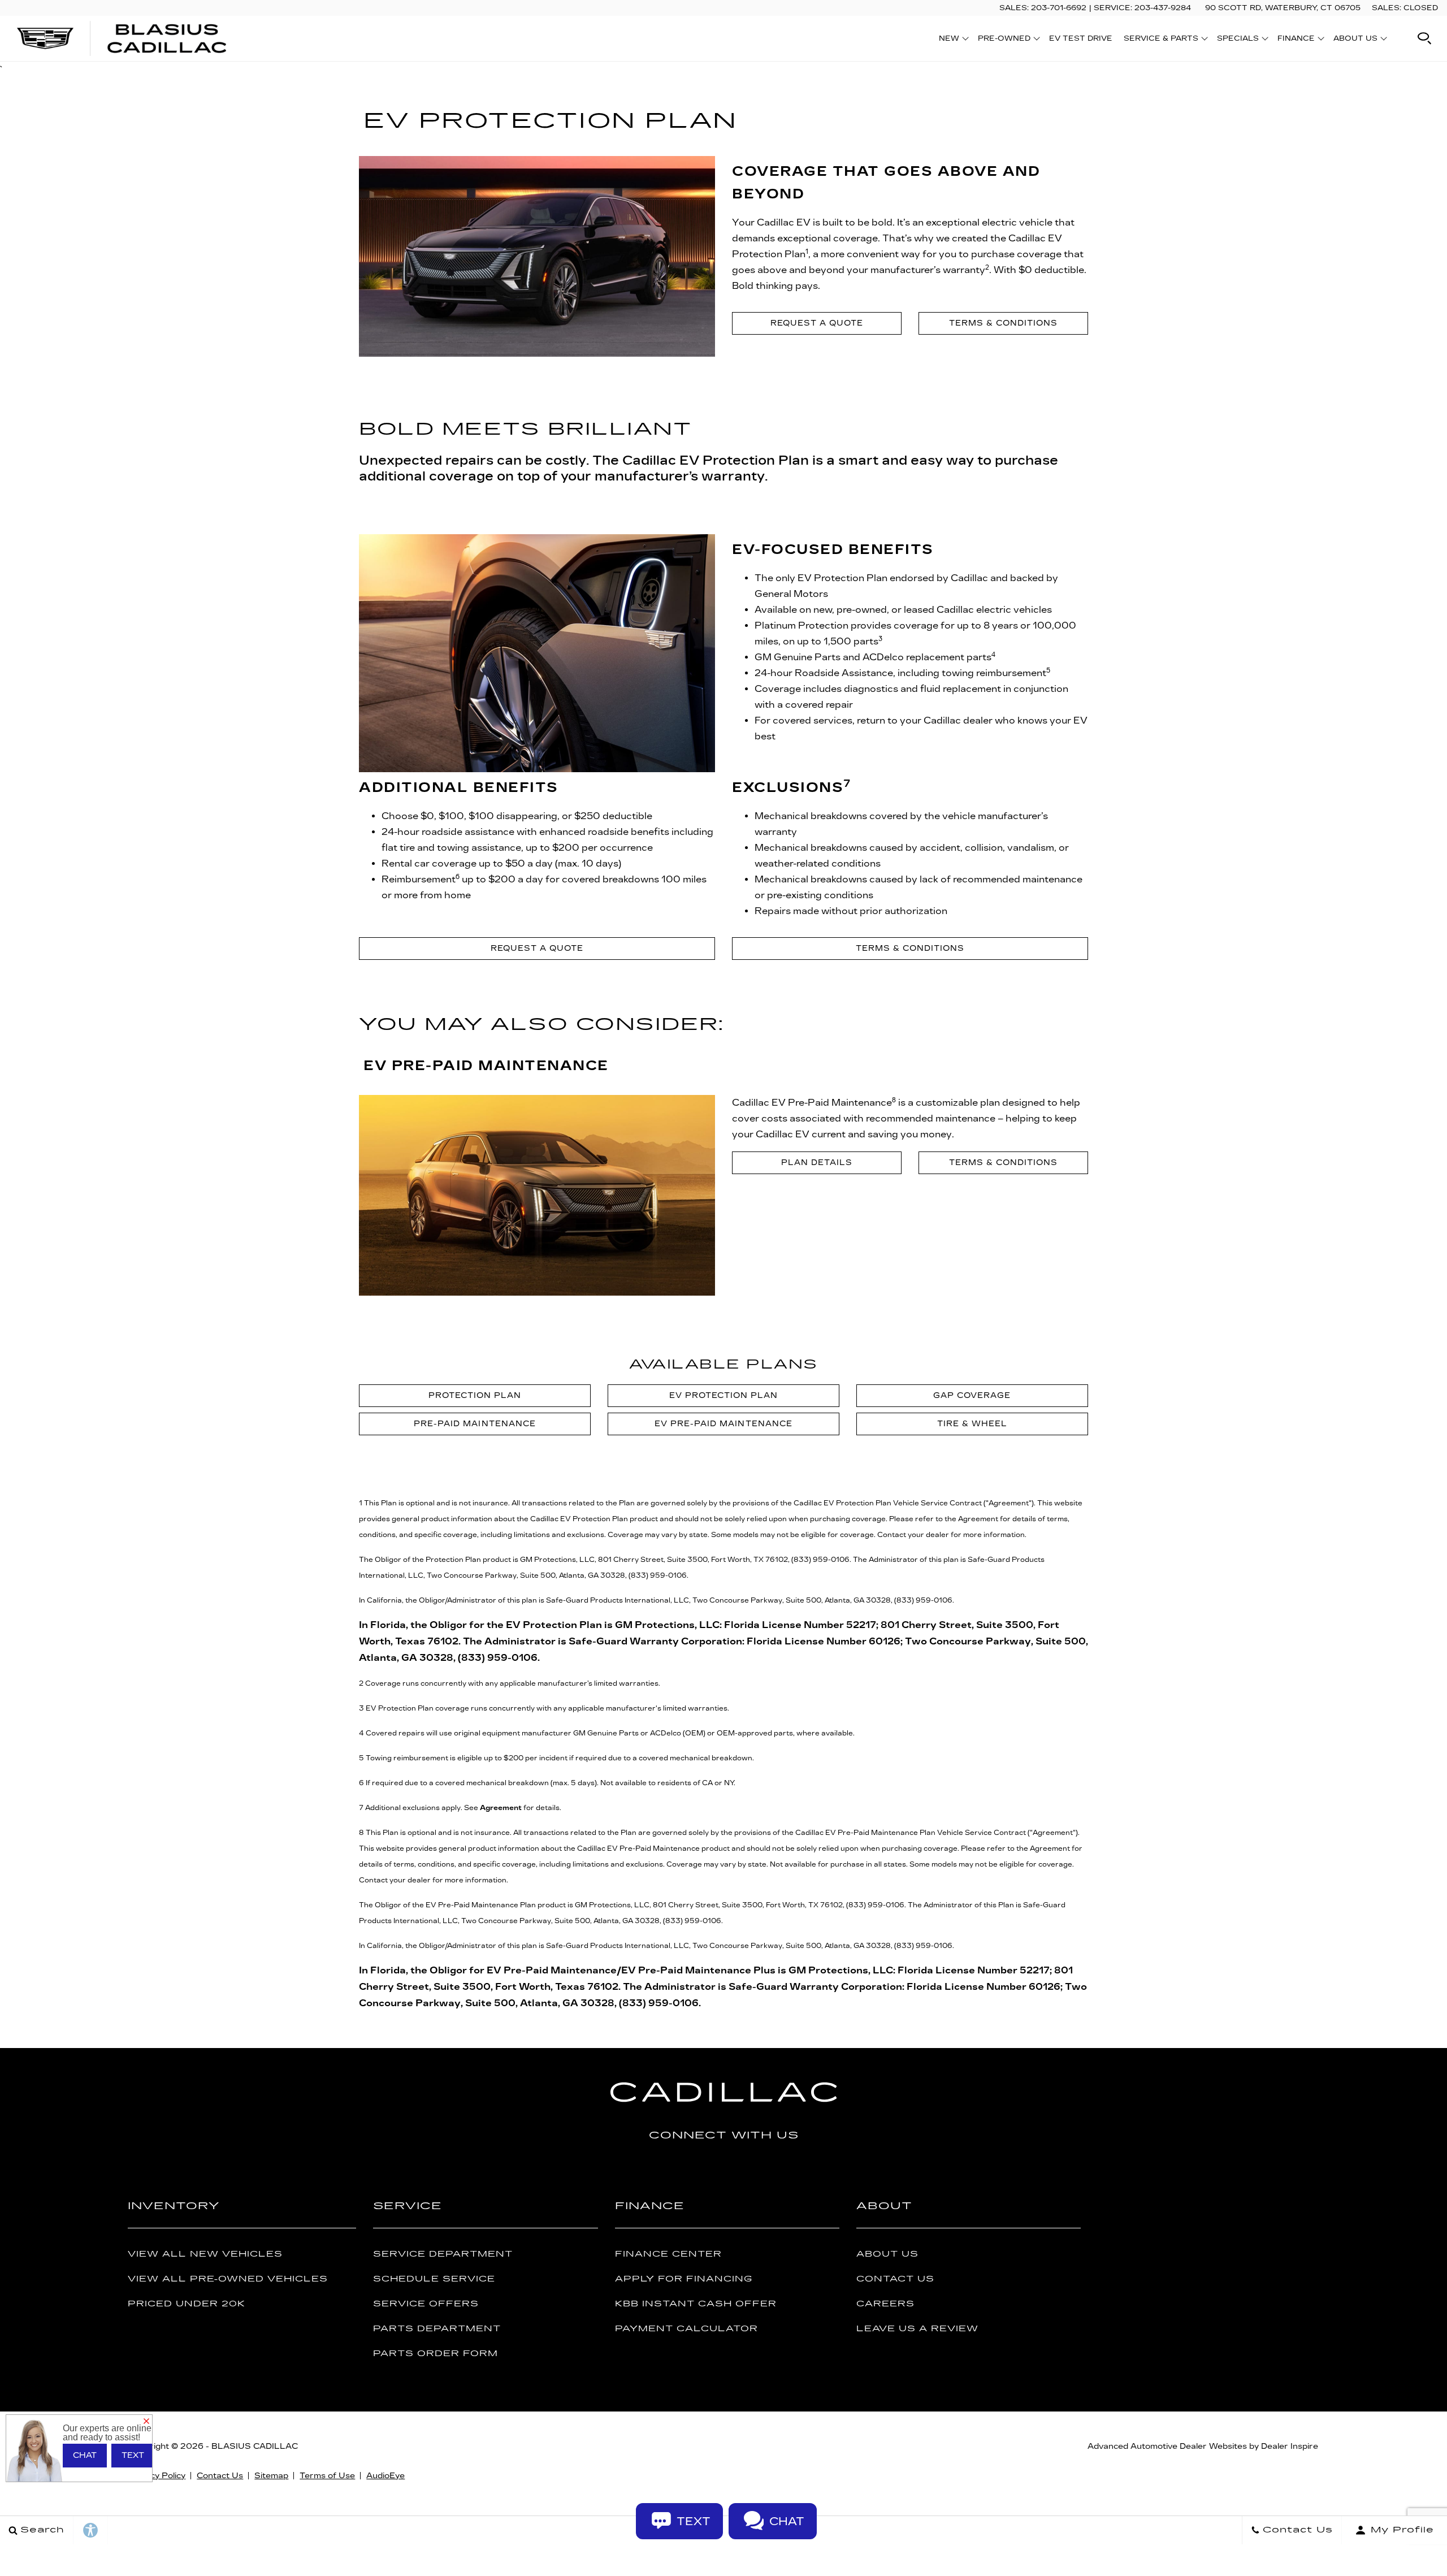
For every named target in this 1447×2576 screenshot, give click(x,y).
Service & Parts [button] (1161, 40)
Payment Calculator (686, 2329)
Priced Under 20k (187, 2304)
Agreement (501, 1808)
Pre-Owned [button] (1004, 40)
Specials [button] (1238, 40)
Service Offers (426, 2304)
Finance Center (668, 2254)
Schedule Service (434, 2279)
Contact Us (895, 2279)
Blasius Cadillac (255, 2446)
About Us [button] (1355, 40)
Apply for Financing (684, 2279)
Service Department (443, 2254)
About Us (887, 2254)
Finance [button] (1296, 40)
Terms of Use (327, 2476)
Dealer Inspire (1290, 2446)
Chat (85, 2455)
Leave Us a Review (917, 2329)
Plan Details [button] (816, 1163)
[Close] (146, 2422)
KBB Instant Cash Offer (696, 2304)
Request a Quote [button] (817, 323)
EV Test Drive (1081, 38)
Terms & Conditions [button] (1003, 323)
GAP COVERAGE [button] (972, 1395)
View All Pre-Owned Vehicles (228, 2279)
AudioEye (385, 2476)
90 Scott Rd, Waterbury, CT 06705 (1283, 8)
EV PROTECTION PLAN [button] (723, 1395)
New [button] (952, 40)
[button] (1424, 38)
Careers (885, 2304)
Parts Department (437, 2329)
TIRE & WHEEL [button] (972, 1424)
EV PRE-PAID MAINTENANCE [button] (723, 1424)
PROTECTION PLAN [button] (475, 1395)
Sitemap (271, 2476)
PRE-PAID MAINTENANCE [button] (475, 1424)
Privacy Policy (157, 2476)
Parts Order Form (436, 2354)
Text (133, 2455)
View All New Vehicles (205, 2254)
